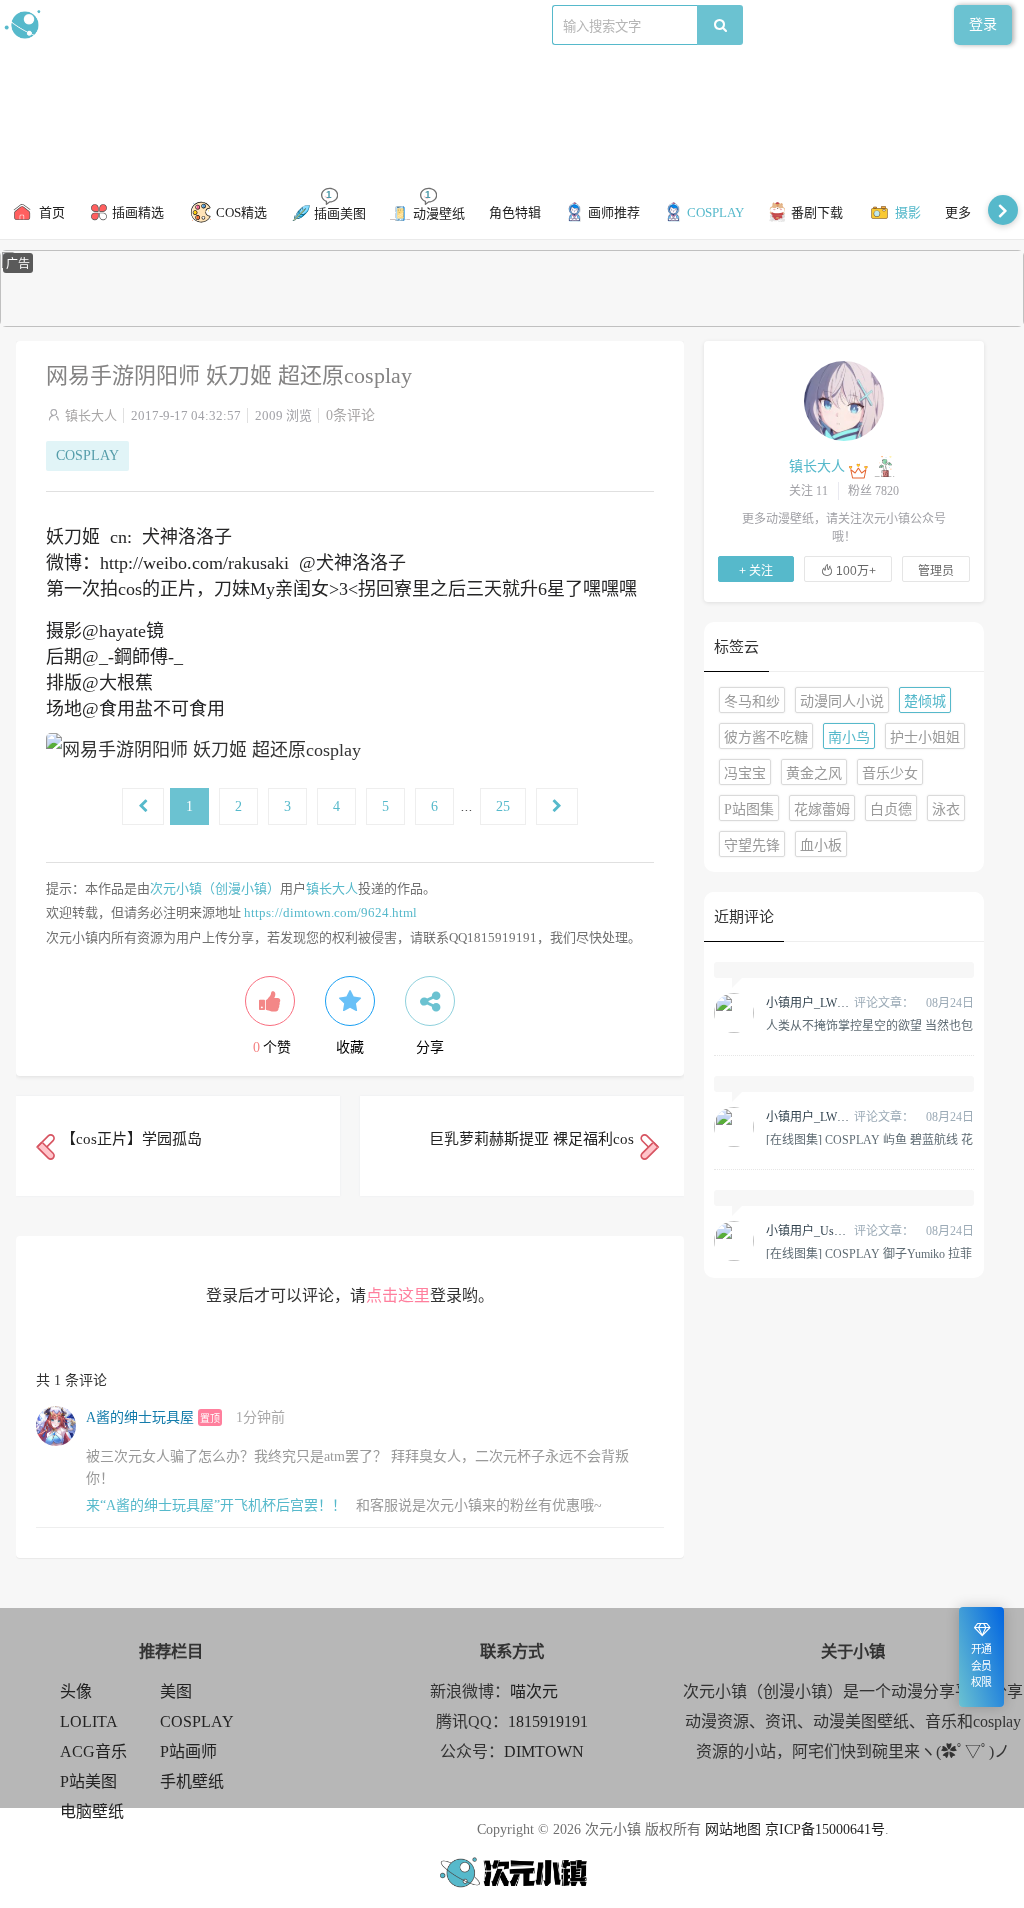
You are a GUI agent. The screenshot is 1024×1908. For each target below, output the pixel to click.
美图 (176, 1691)
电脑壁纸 (92, 1811)
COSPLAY (87, 455)
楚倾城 (925, 701)
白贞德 (891, 809)
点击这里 (398, 1295)
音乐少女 (890, 773)
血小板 (821, 845)
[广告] (512, 322)
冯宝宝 (745, 773)
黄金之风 (814, 773)
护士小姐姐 (925, 737)
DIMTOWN (544, 1751)
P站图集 (749, 809)
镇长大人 (91, 415)
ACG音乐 (93, 1751)
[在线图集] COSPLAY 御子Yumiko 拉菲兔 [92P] (869, 1253)
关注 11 (808, 491)
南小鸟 (849, 737)
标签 (401, 24)
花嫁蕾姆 (822, 809)
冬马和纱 (752, 701)
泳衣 (946, 809)
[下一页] (557, 806)
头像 (76, 1691)
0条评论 (350, 415)
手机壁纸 (192, 1781)
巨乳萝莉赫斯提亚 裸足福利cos (531, 1139)
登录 (983, 24)
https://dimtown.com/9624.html (330, 912)
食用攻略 (277, 24)
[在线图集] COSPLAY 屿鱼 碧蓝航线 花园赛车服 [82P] (869, 1139)
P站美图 (88, 1781)
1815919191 (548, 1721)
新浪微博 (208, 24)
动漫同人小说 (842, 701)
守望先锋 (752, 845)
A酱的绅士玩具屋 (140, 1417)
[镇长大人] (844, 400)
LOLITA (89, 1721)
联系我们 (346, 24)
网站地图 (733, 1829)
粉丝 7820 (873, 491)
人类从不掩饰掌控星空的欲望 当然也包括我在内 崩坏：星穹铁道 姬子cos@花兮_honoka (869, 1025)
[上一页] (143, 806)
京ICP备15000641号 (825, 1829)
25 (503, 806)
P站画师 (188, 1751)
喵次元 (534, 1691)
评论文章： (840, 1003)
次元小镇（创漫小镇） (215, 888)
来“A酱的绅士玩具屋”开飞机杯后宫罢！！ (216, 1505)
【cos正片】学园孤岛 (131, 1139)
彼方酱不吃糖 (766, 737)
